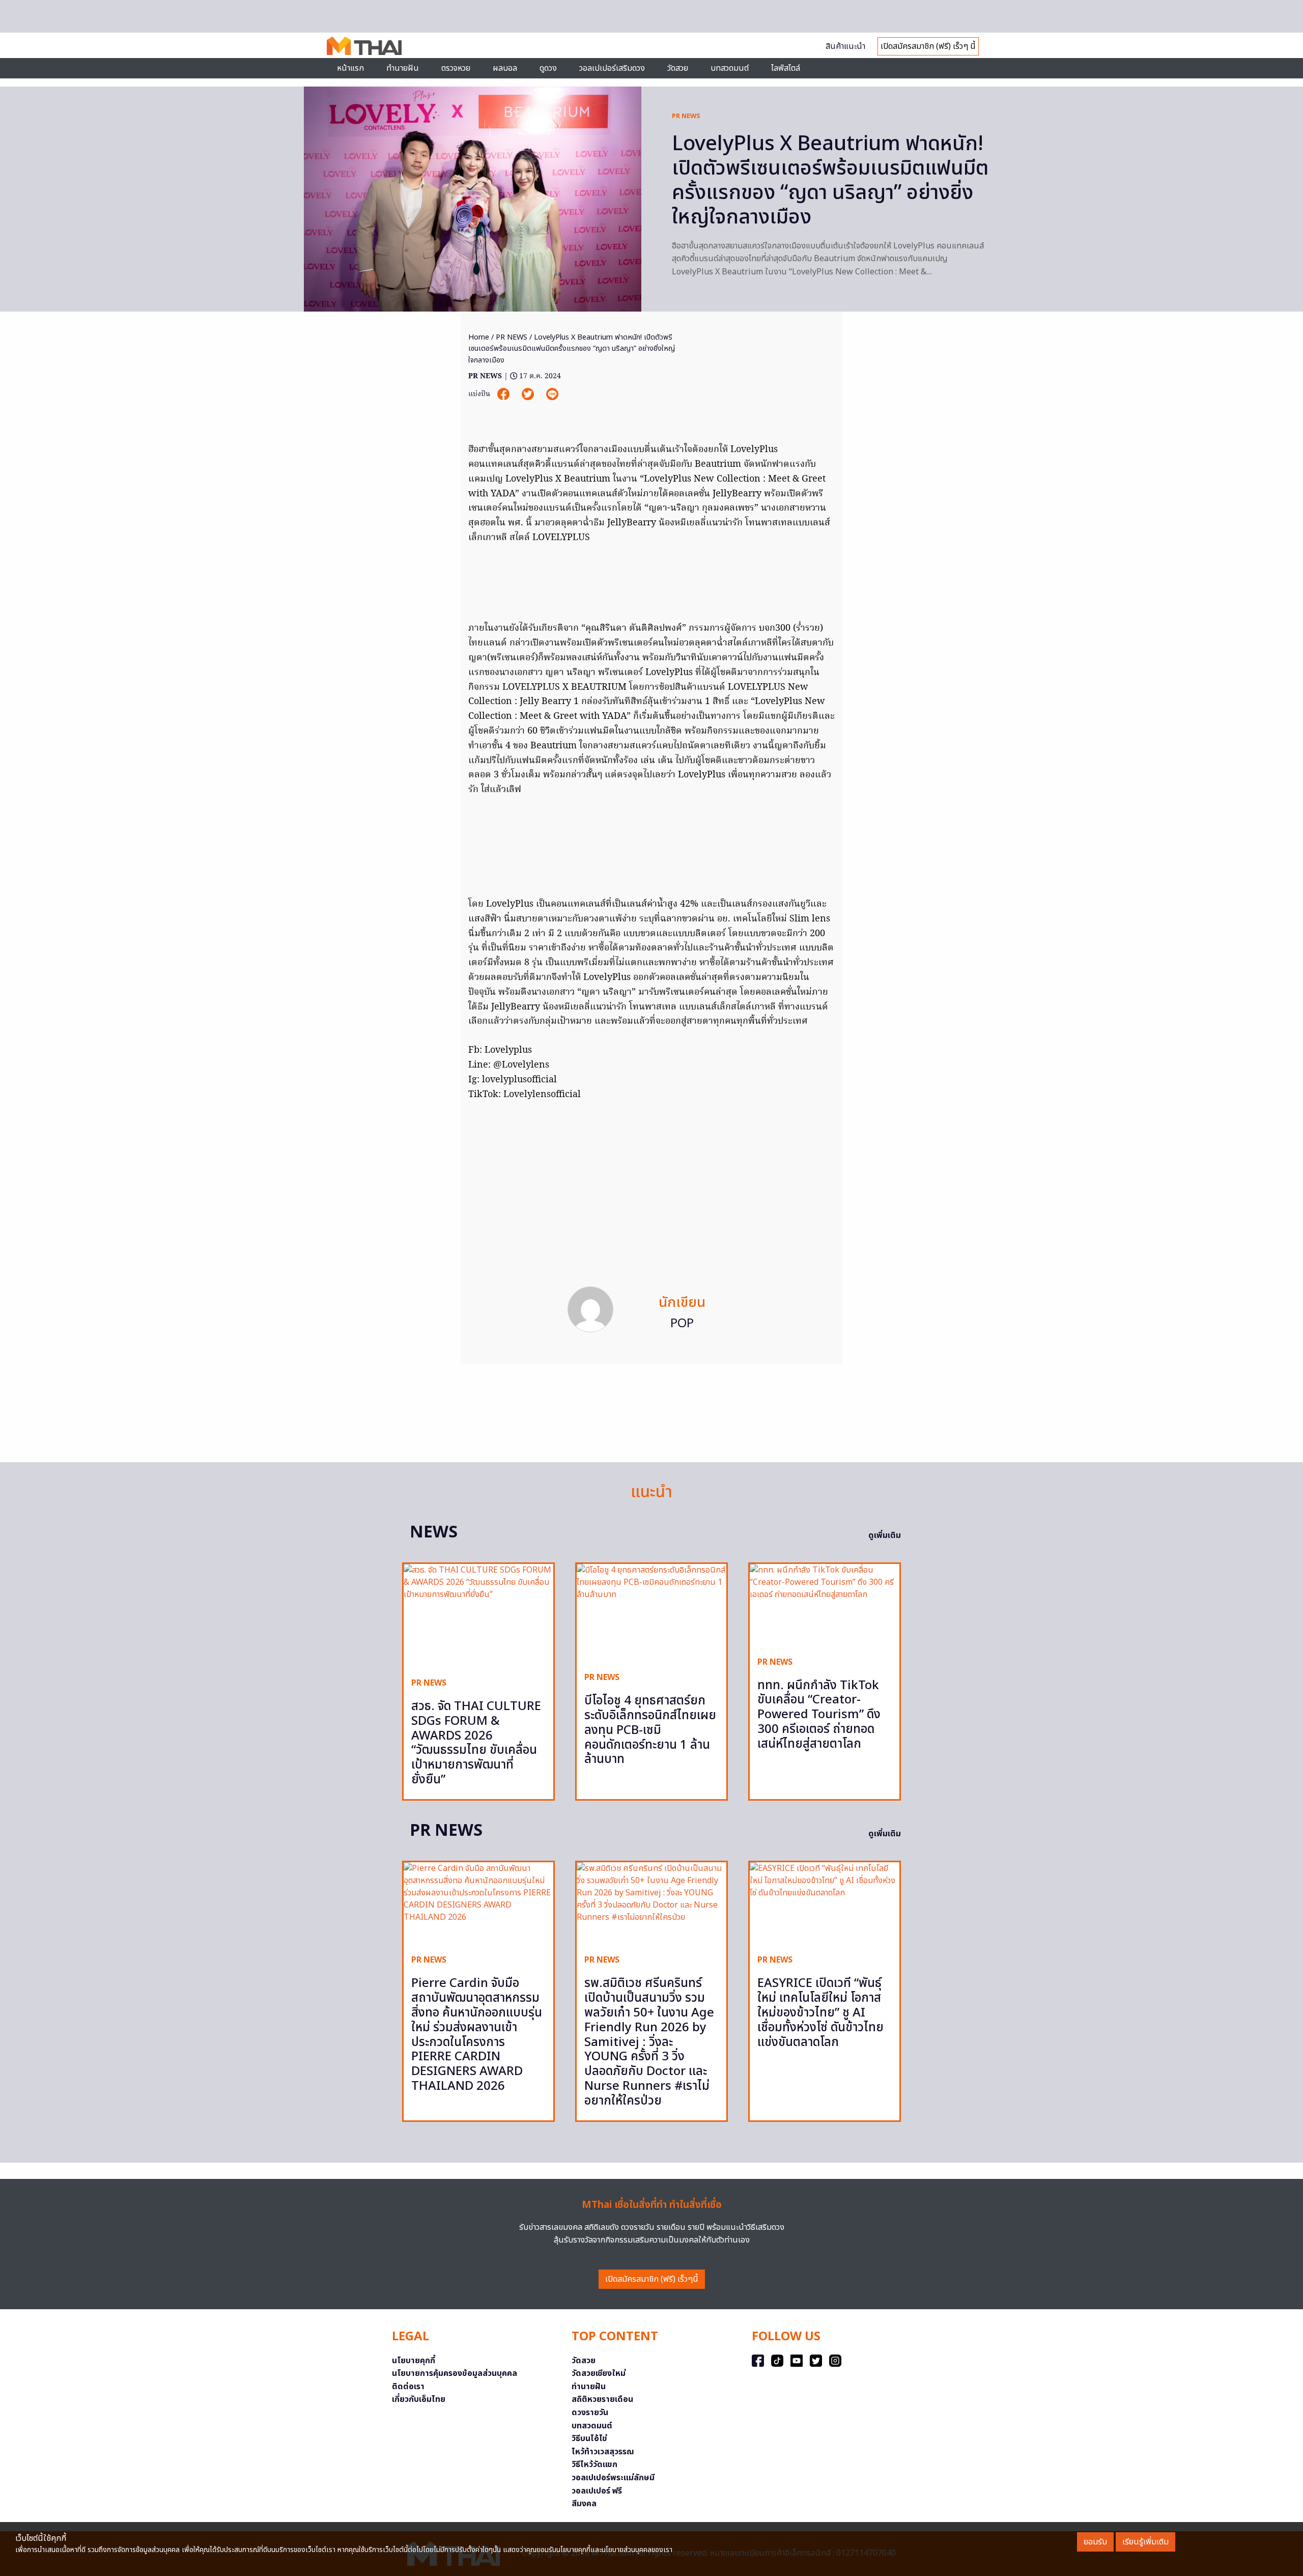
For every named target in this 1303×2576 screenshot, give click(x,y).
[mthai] (364, 45)
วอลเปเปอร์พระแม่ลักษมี (613, 2478)
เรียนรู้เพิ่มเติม (1145, 2542)
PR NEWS (686, 116)
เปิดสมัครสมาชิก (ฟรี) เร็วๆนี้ (652, 2279)
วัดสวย (678, 68)
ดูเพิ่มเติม (885, 1535)
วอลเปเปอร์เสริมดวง (612, 68)
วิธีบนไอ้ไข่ (589, 2439)
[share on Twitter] (529, 394)
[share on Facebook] (504, 394)
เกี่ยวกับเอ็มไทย (419, 2399)
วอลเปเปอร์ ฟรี (597, 2491)
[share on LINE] (552, 394)
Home (479, 337)
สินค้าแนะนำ (845, 46)
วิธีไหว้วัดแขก (594, 2465)
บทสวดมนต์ (730, 68)
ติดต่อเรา (408, 2387)
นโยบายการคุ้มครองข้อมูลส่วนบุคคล (455, 2373)
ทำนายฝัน (403, 68)
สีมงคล (584, 2504)
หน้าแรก (350, 68)
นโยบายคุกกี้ (414, 2361)
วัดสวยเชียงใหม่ (599, 2373)
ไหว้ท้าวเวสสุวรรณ (603, 2452)
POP (682, 1324)
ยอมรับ (1095, 2542)
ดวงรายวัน (590, 2413)
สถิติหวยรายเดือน (602, 2399)
